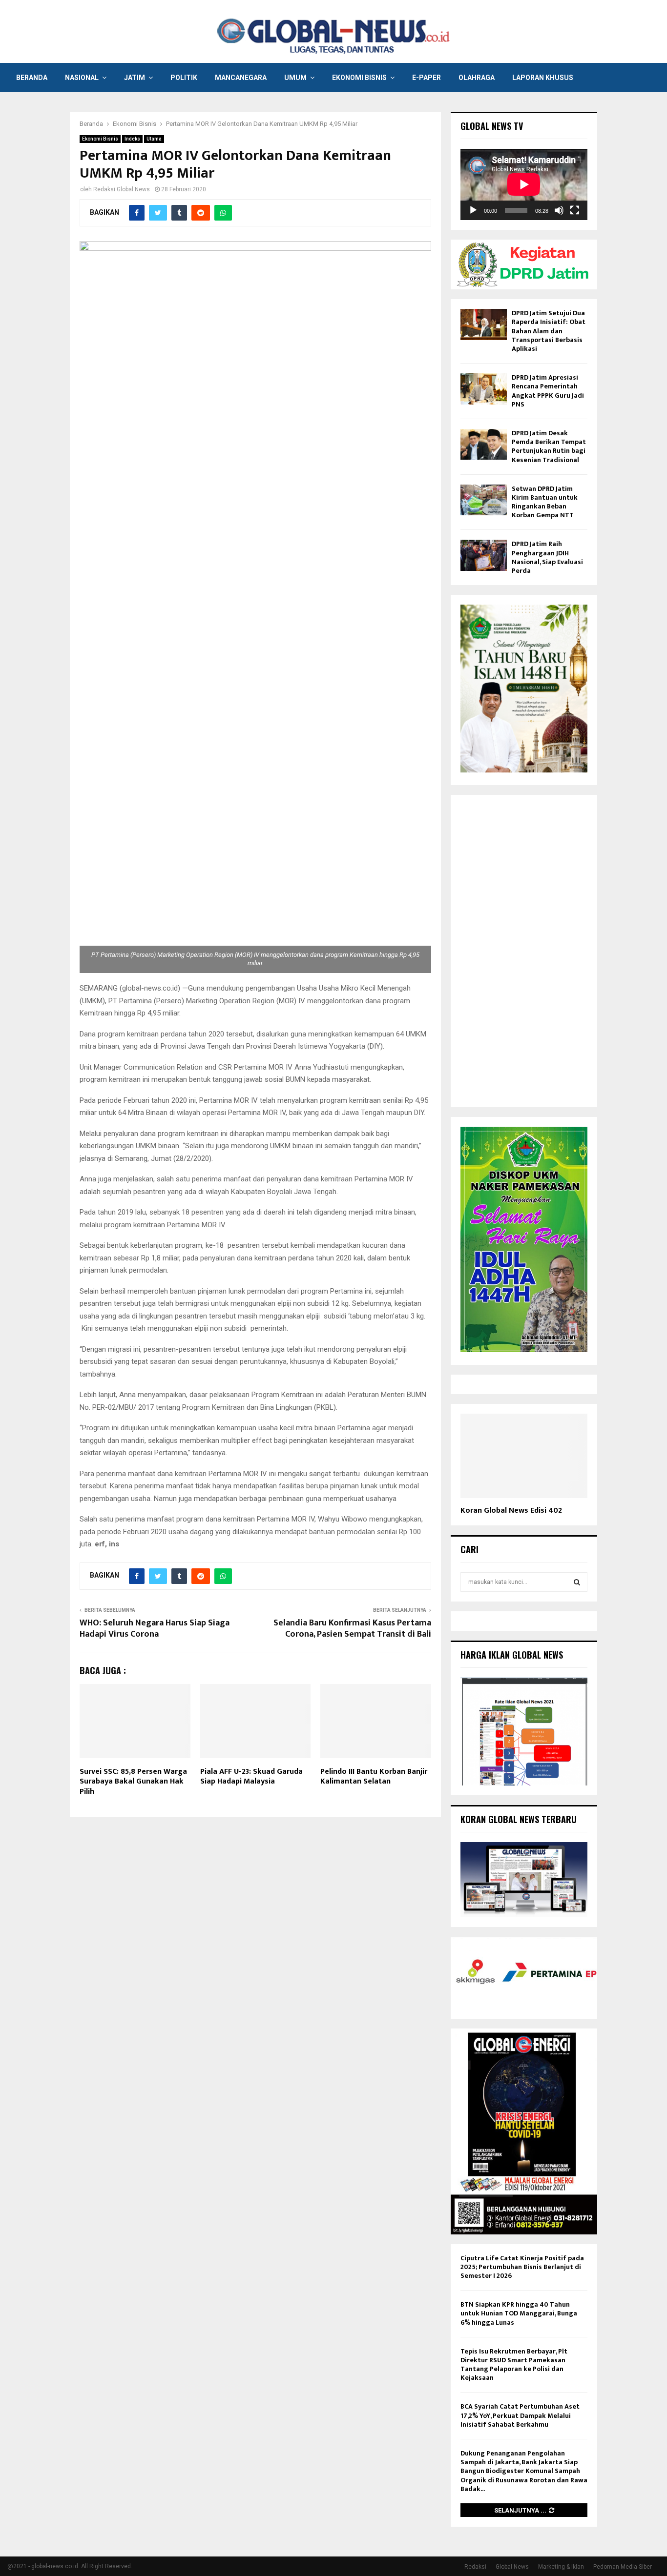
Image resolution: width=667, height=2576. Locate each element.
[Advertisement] (524, 951)
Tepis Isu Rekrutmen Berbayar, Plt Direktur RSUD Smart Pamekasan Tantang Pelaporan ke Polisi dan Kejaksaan (514, 2365)
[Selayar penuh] (575, 210)
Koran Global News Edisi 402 (511, 1511)
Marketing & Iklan (561, 2567)
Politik (184, 78)
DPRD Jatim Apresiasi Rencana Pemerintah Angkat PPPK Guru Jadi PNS (548, 391)
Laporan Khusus (543, 78)
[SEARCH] (577, 1582)
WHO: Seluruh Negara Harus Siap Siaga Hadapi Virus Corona (155, 1629)
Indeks (132, 139)
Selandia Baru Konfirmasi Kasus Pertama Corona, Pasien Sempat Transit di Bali (352, 1629)
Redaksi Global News (122, 189)
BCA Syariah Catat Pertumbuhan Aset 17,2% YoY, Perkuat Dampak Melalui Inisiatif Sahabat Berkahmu (520, 2415)
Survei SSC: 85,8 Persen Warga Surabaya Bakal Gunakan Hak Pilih (133, 1782)
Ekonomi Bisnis (359, 78)
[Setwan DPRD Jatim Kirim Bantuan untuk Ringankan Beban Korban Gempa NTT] (484, 500)
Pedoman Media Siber (623, 2567)
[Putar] (473, 210)
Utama (154, 139)
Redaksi (475, 2567)
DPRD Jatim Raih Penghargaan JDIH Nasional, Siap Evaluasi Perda (547, 557)
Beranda (32, 78)
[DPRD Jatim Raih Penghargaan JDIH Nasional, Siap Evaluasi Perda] (484, 555)
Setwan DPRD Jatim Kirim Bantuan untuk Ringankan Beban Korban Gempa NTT (545, 502)
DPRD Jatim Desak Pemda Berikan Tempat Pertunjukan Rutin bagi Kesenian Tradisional (549, 446)
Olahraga (477, 78)
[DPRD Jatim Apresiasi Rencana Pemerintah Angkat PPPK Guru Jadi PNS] (484, 389)
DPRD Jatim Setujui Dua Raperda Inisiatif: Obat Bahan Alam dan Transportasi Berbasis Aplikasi (549, 331)
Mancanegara (241, 78)
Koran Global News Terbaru (519, 1819)
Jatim (135, 78)
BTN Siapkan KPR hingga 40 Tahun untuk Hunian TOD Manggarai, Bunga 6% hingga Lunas (519, 2313)
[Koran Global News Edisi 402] (524, 1456)
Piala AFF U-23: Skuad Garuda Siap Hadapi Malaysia (251, 1777)
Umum (295, 78)
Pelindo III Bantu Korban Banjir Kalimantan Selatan (374, 1777)
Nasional (82, 78)
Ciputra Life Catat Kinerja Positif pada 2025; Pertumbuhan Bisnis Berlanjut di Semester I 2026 (522, 2267)
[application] (524, 184)
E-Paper (427, 78)
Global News (512, 2567)
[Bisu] (559, 210)
